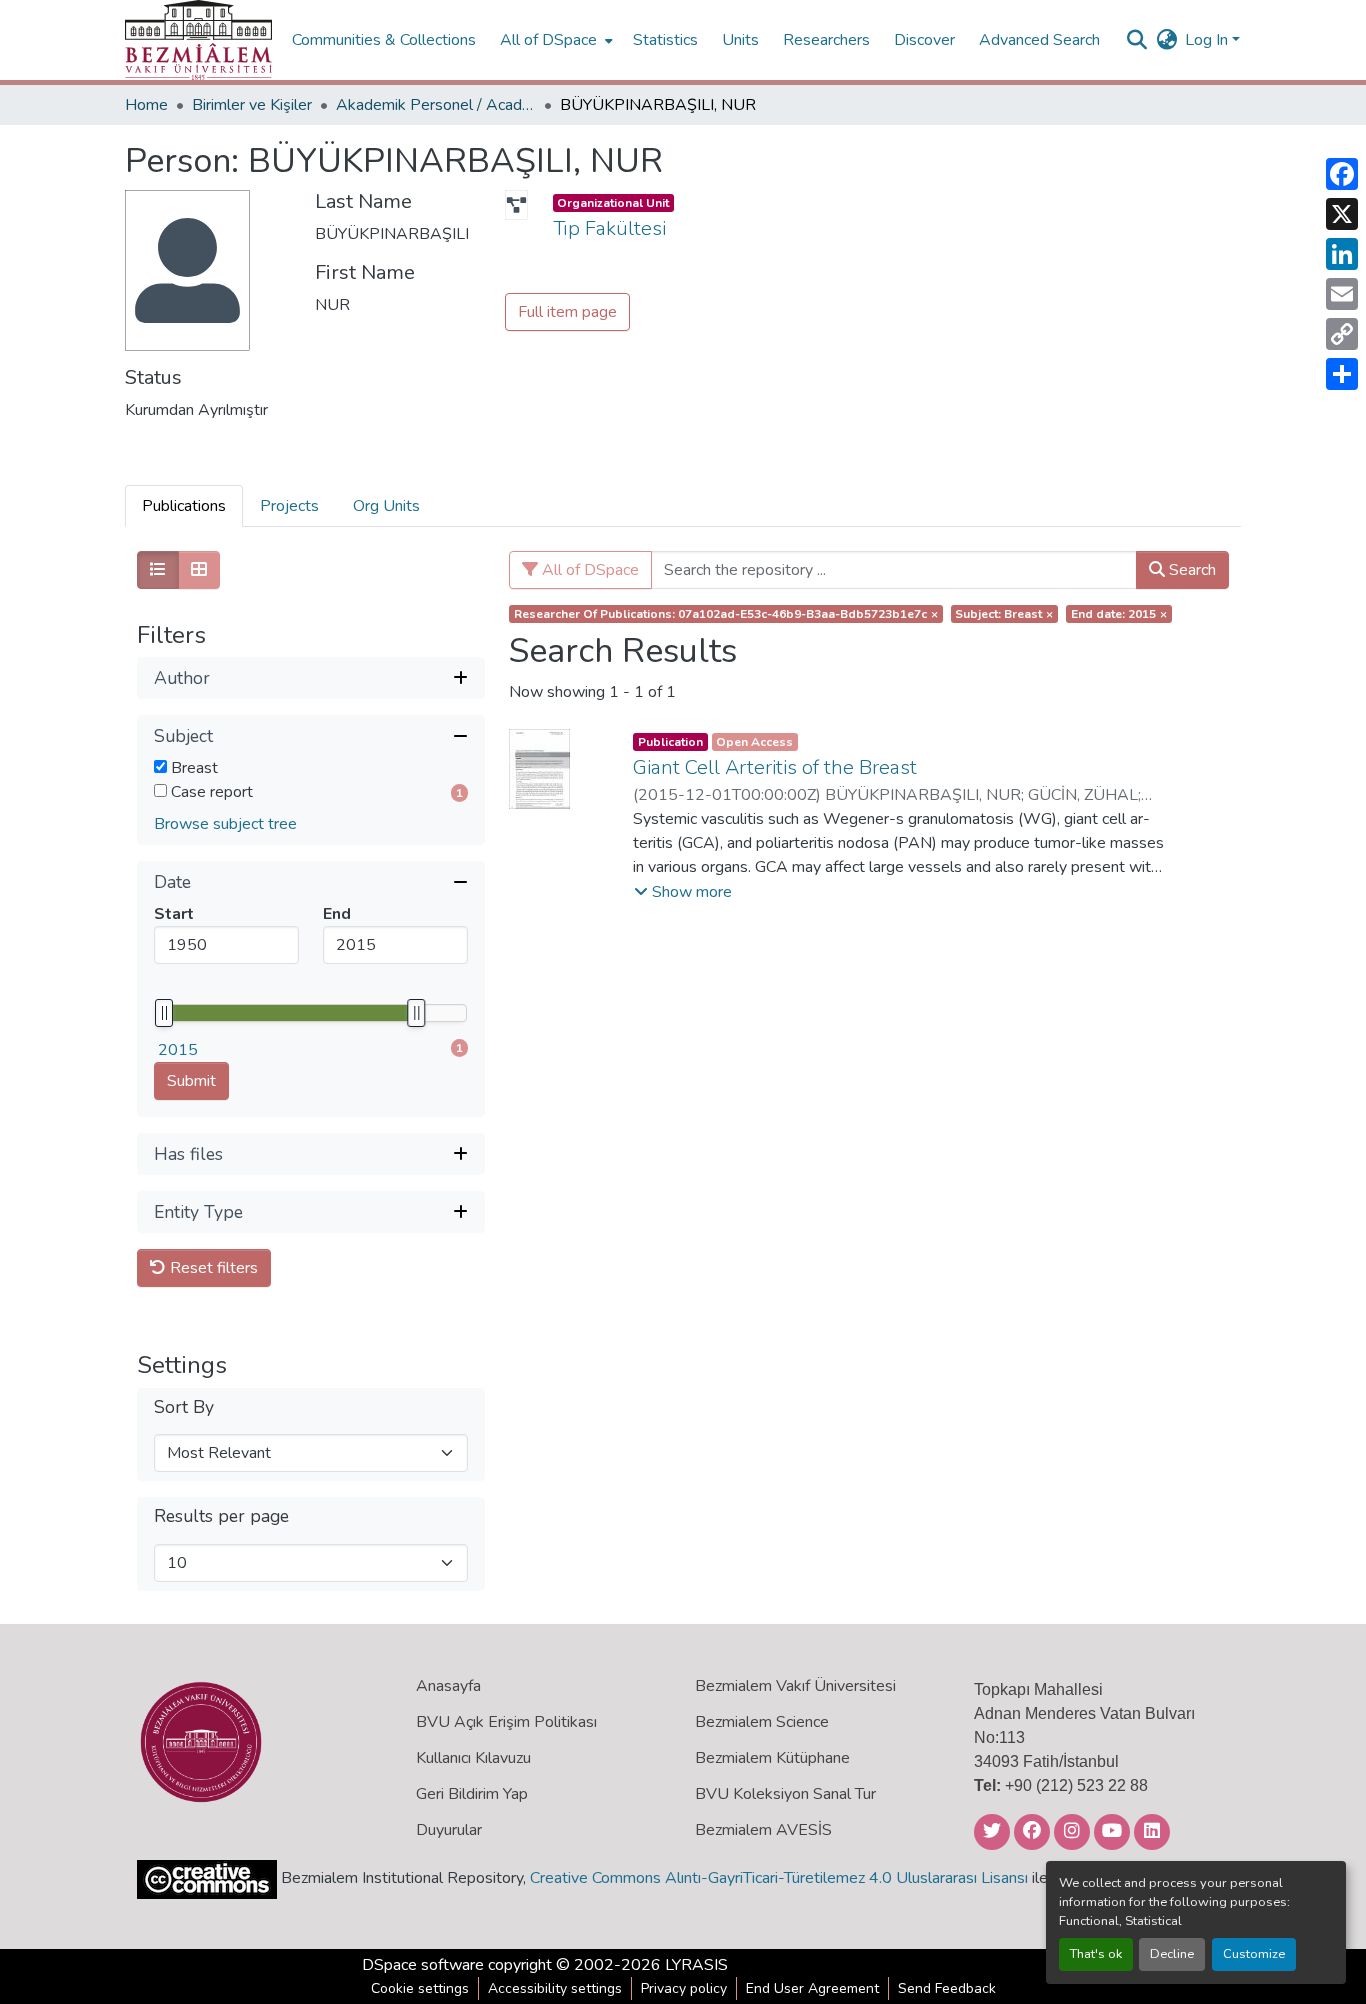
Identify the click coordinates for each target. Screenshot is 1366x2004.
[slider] (164, 1013)
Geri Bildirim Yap (472, 1794)
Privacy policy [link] (684, 1988)
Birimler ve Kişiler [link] (252, 105)
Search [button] (1190, 570)
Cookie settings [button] (420, 1988)
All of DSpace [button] (548, 40)
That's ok (1096, 1954)
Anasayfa (448, 1686)
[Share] (1342, 374)
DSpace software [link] (423, 1965)
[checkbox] (160, 766)
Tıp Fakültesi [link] (609, 228)
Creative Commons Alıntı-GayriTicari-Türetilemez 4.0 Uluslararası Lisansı (779, 1878)
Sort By (184, 1407)
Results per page (221, 1516)
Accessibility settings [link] (555, 1988)
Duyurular (449, 1830)
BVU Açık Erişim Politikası (506, 1722)
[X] (1342, 214)
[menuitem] (554, 40)
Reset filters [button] (212, 1268)
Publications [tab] (184, 506)
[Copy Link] (1342, 334)
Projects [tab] (289, 506)
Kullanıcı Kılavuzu (473, 1758)
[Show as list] (158, 570)
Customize (1254, 1954)
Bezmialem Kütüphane (772, 1758)
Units (740, 40)
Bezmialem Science (762, 1722)
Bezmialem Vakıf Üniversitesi (795, 1686)
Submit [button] (191, 1081)
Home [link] (146, 105)
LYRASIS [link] (696, 1965)
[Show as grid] (199, 570)
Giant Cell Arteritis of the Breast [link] (775, 767)
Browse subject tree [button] (225, 824)
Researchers (826, 40)
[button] (198, 40)
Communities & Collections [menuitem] (384, 40)
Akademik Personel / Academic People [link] (436, 105)
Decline (1172, 1954)
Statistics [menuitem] (665, 40)
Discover (924, 40)
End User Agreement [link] (812, 1988)
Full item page (567, 312)
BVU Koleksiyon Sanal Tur (785, 1794)
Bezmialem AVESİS (763, 1830)
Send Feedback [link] (947, 1988)
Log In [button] (1208, 40)
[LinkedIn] (1342, 254)
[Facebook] (1342, 174)
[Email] (1342, 294)
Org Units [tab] (386, 506)
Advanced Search (1039, 40)
